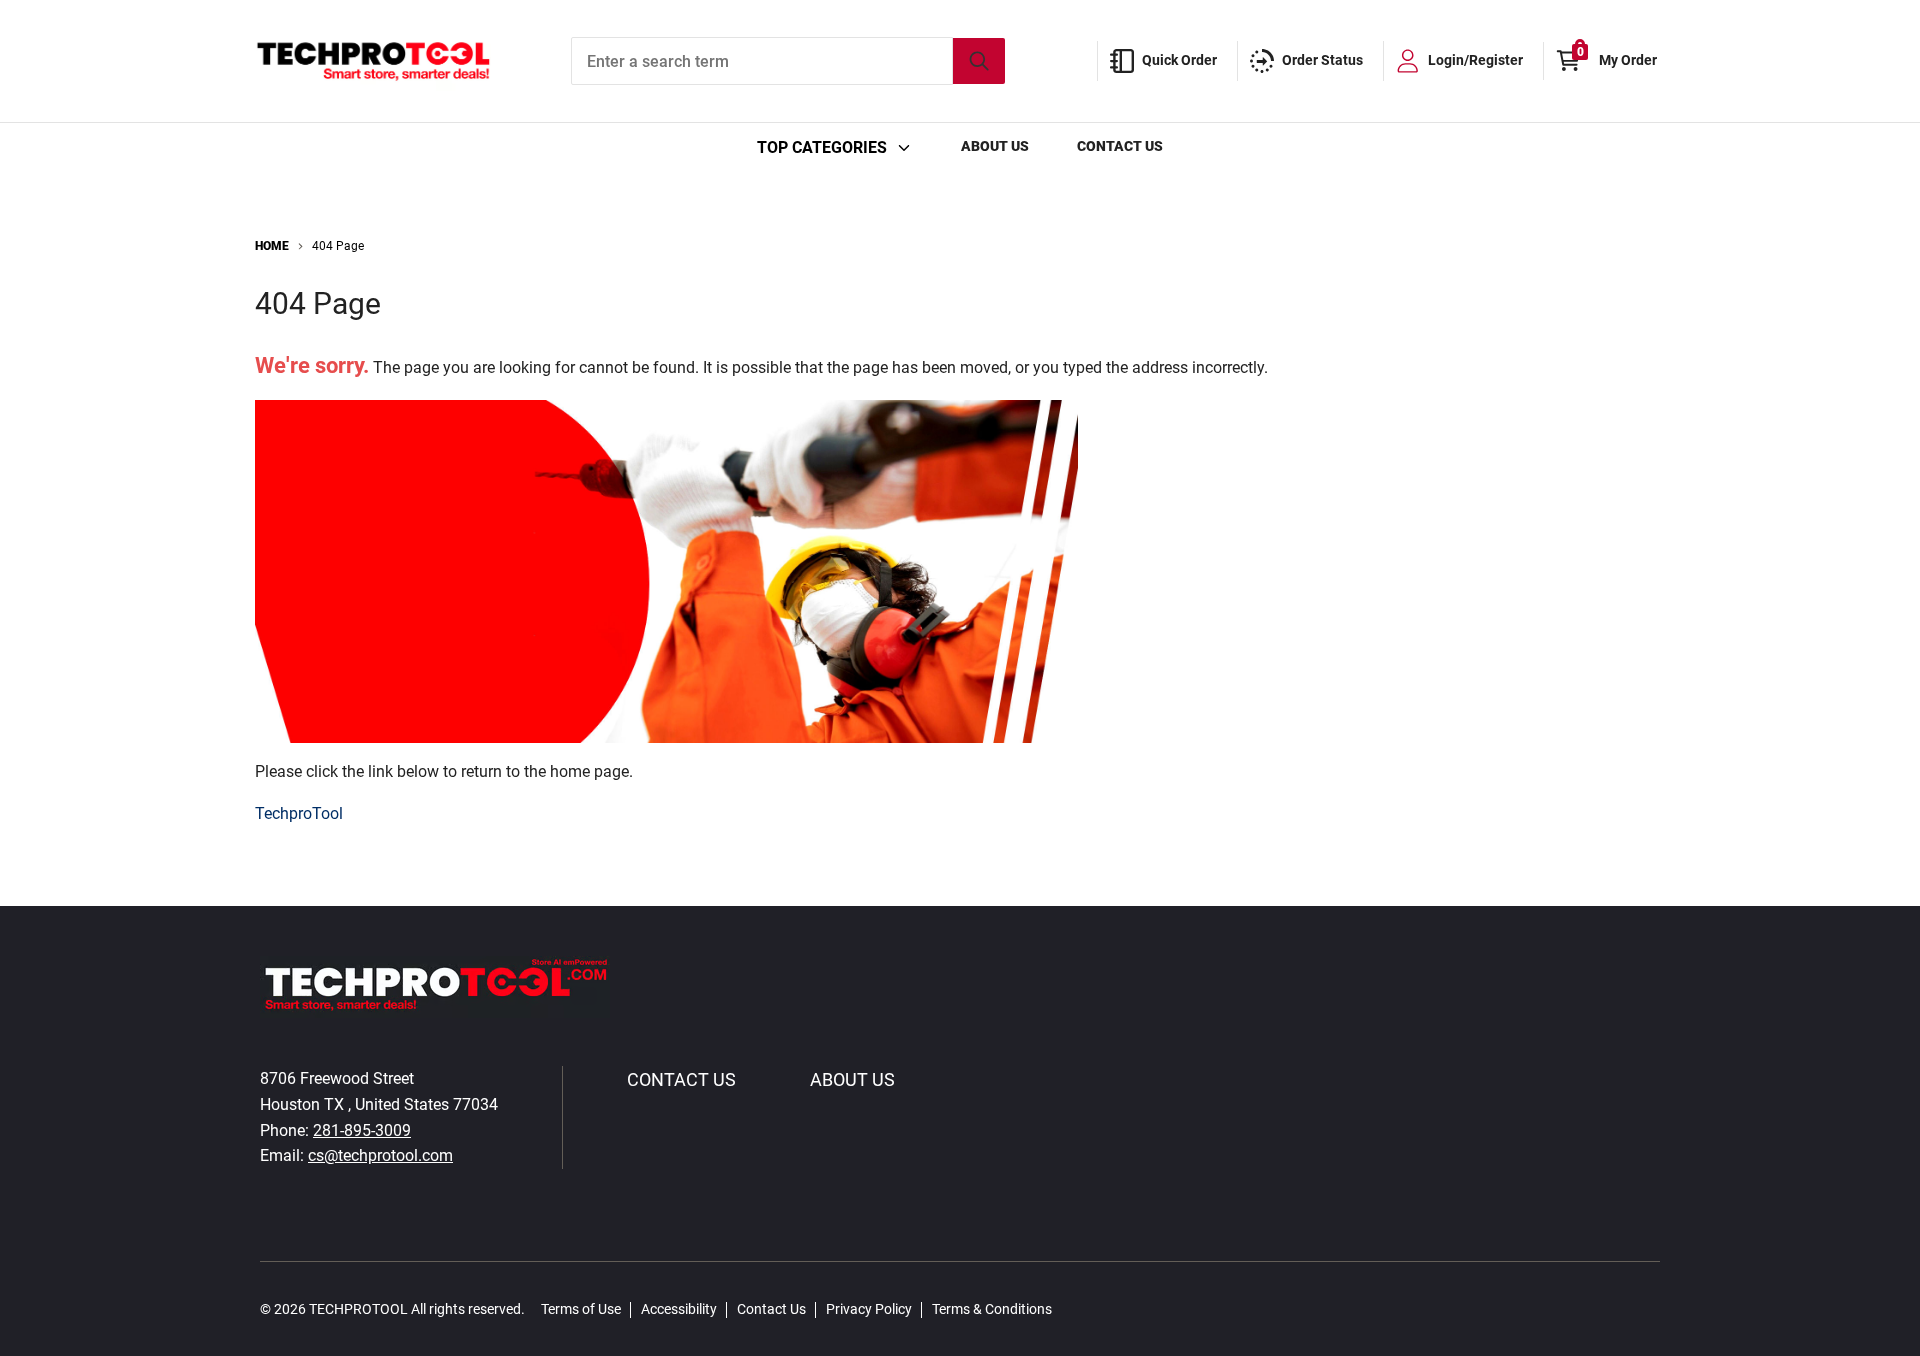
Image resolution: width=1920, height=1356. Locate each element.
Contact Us (1120, 146)
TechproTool (299, 813)
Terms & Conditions (992, 1309)
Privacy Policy (869, 1309)
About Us (995, 146)
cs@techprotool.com (380, 1155)
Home (272, 246)
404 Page (338, 246)
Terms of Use (581, 1309)
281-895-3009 (362, 1130)
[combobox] (788, 61)
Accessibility (679, 1309)
